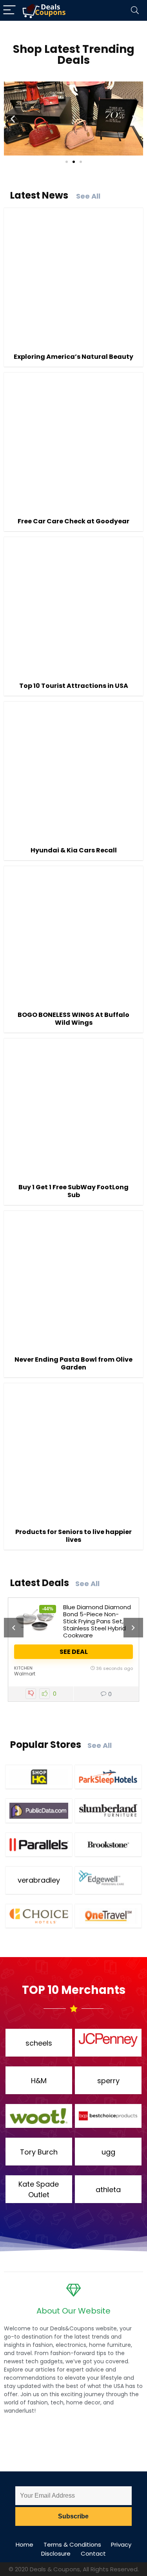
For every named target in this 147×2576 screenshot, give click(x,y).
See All (88, 196)
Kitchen (23, 1668)
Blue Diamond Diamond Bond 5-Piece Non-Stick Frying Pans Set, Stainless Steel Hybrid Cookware (97, 1621)
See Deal (74, 1652)
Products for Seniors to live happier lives (73, 1536)
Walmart (25, 1674)
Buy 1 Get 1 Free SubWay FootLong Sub (73, 1191)
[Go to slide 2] (74, 162)
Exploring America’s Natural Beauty (73, 357)
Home (24, 2544)
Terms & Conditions (72, 2544)
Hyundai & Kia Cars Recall (74, 850)
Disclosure (56, 2553)
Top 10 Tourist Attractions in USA (74, 686)
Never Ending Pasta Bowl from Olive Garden (73, 1363)
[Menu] (9, 10)
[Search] (135, 10)
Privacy (121, 2544)
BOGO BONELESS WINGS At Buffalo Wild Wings (73, 1019)
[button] (13, 118)
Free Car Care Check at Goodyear (73, 521)
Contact (93, 2553)
